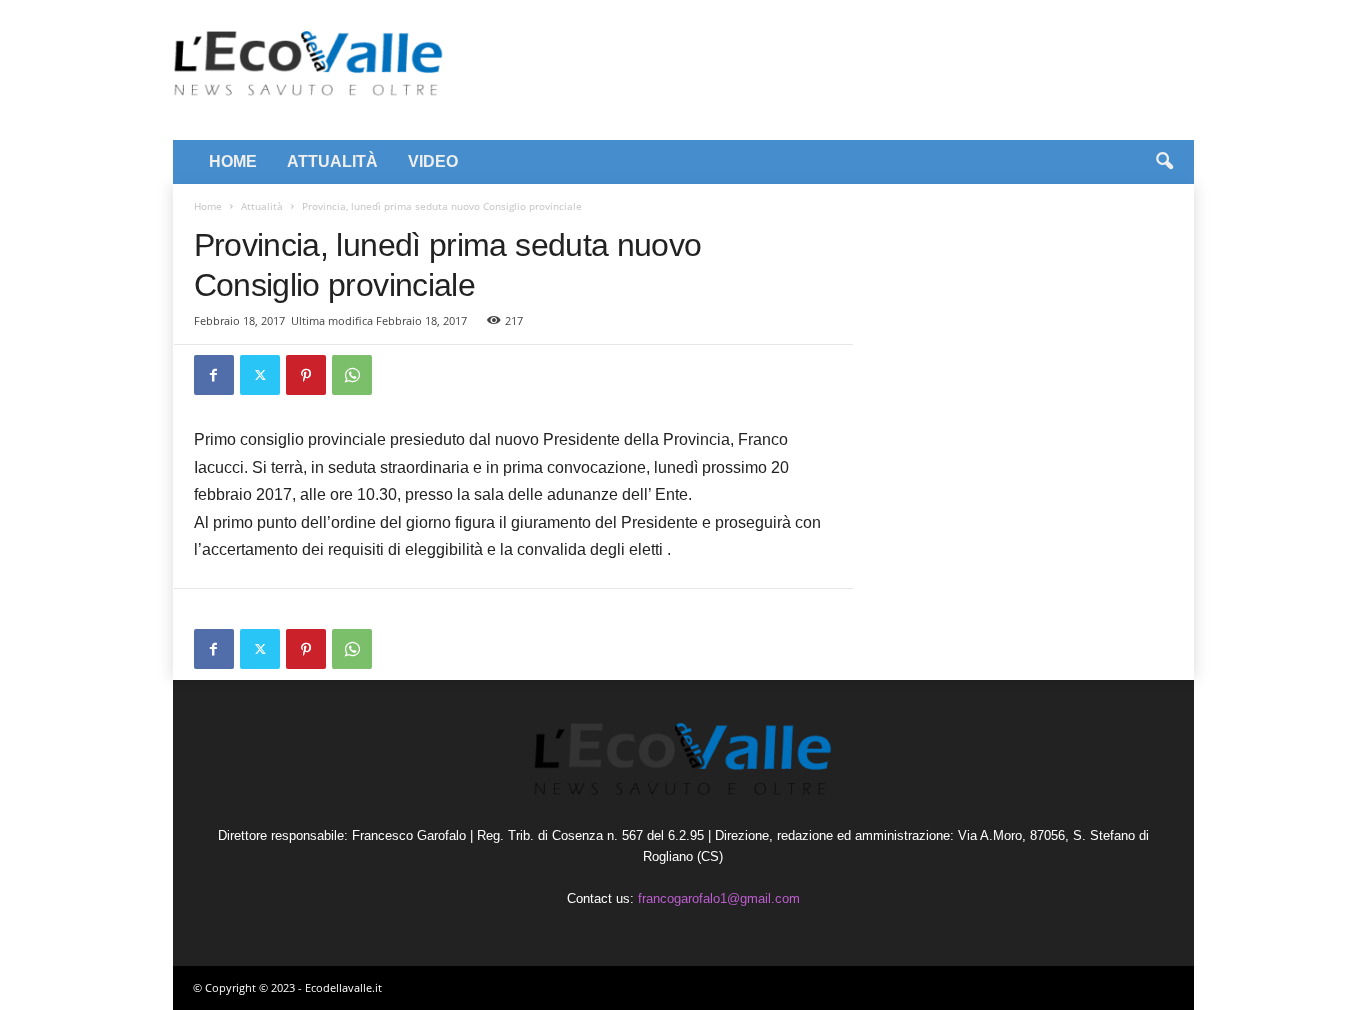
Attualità (262, 206)
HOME (233, 161)
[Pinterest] (306, 375)
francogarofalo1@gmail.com (719, 898)
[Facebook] (214, 375)
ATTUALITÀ (332, 161)
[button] (1164, 162)
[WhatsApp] (352, 375)
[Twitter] (260, 375)
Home (208, 206)
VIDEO (433, 161)
